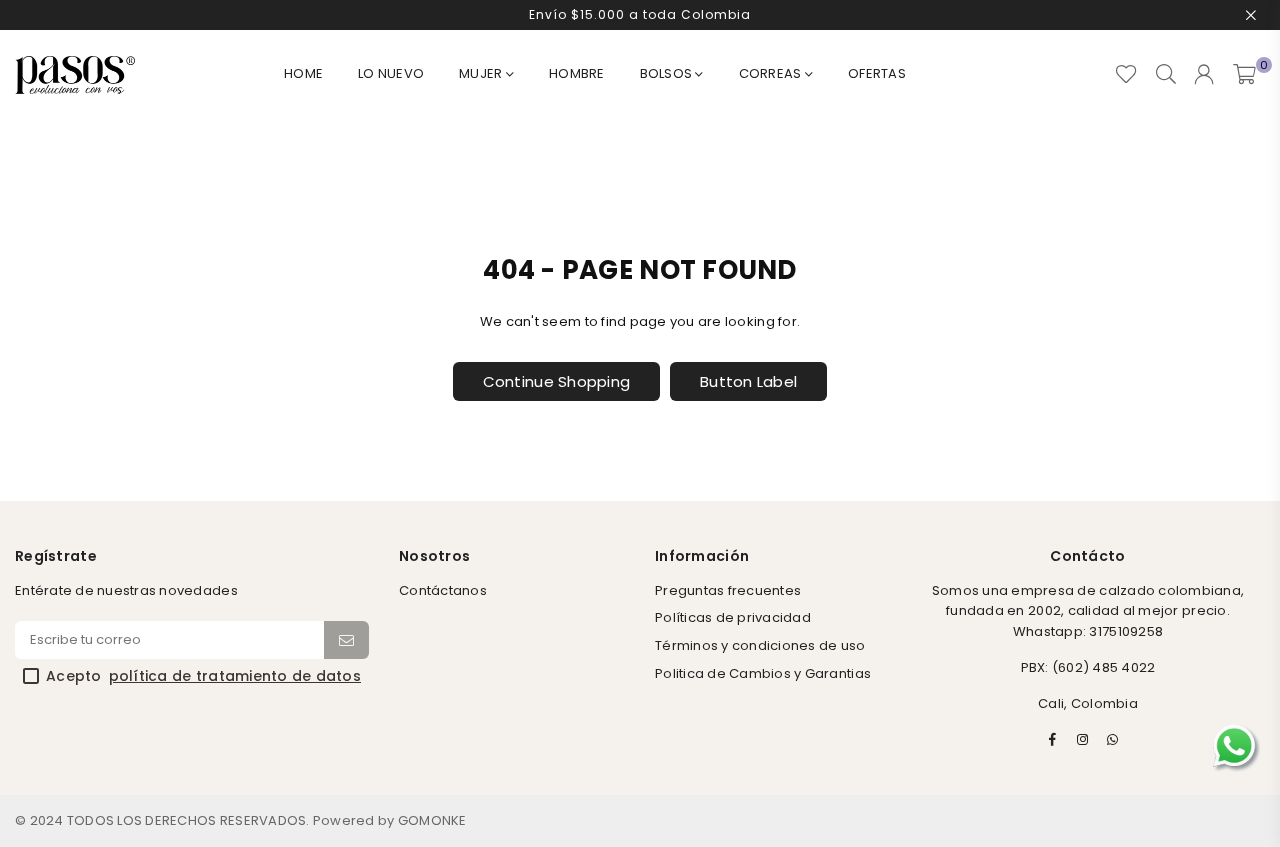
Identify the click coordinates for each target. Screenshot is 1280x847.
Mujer (482, 73)
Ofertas (877, 73)
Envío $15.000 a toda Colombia (640, 14)
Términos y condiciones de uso (760, 645)
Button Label (748, 381)
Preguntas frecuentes (728, 590)
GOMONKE (432, 820)
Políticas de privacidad (733, 617)
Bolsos (668, 73)
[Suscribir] (346, 640)
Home (303, 73)
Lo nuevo (391, 73)
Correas (772, 73)
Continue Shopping (556, 381)
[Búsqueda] (1166, 75)
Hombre (577, 73)
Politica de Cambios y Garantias (763, 673)
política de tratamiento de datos (235, 677)
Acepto (203, 677)
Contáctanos (443, 590)
